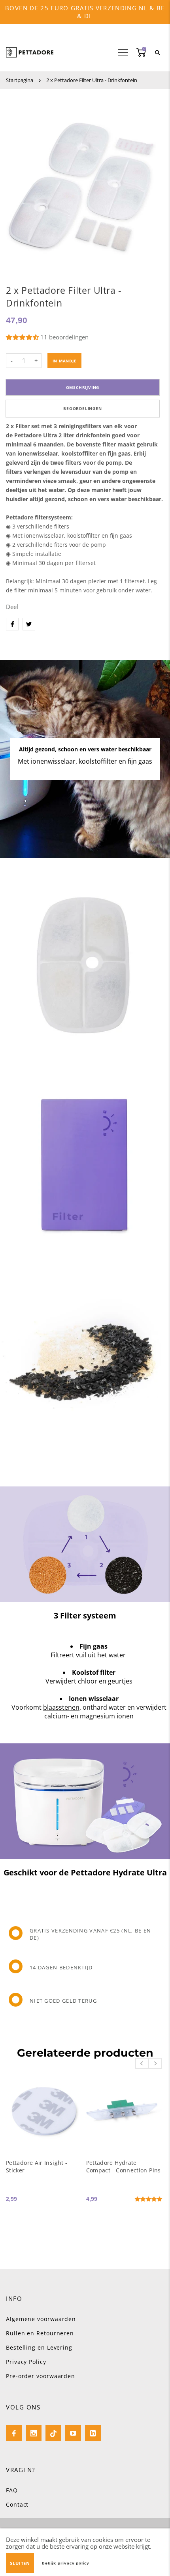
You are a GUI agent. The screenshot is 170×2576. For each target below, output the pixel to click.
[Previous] (142, 2063)
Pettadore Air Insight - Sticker (37, 2166)
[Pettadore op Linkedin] (93, 2433)
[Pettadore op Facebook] (14, 2433)
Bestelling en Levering (39, 2347)
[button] (23, 337)
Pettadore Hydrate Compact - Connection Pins (124, 2166)
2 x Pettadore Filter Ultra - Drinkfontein (92, 80)
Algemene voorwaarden (41, 2319)
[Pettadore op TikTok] (53, 2433)
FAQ (12, 2490)
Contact (17, 2504)
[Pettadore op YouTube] (73, 2433)
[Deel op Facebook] (12, 624)
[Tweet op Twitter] (29, 624)
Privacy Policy (26, 2362)
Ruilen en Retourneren (40, 2333)
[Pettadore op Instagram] (34, 2433)
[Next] (155, 2063)
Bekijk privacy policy (66, 2563)
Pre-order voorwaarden (41, 2376)
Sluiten (20, 2563)
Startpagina (20, 80)
